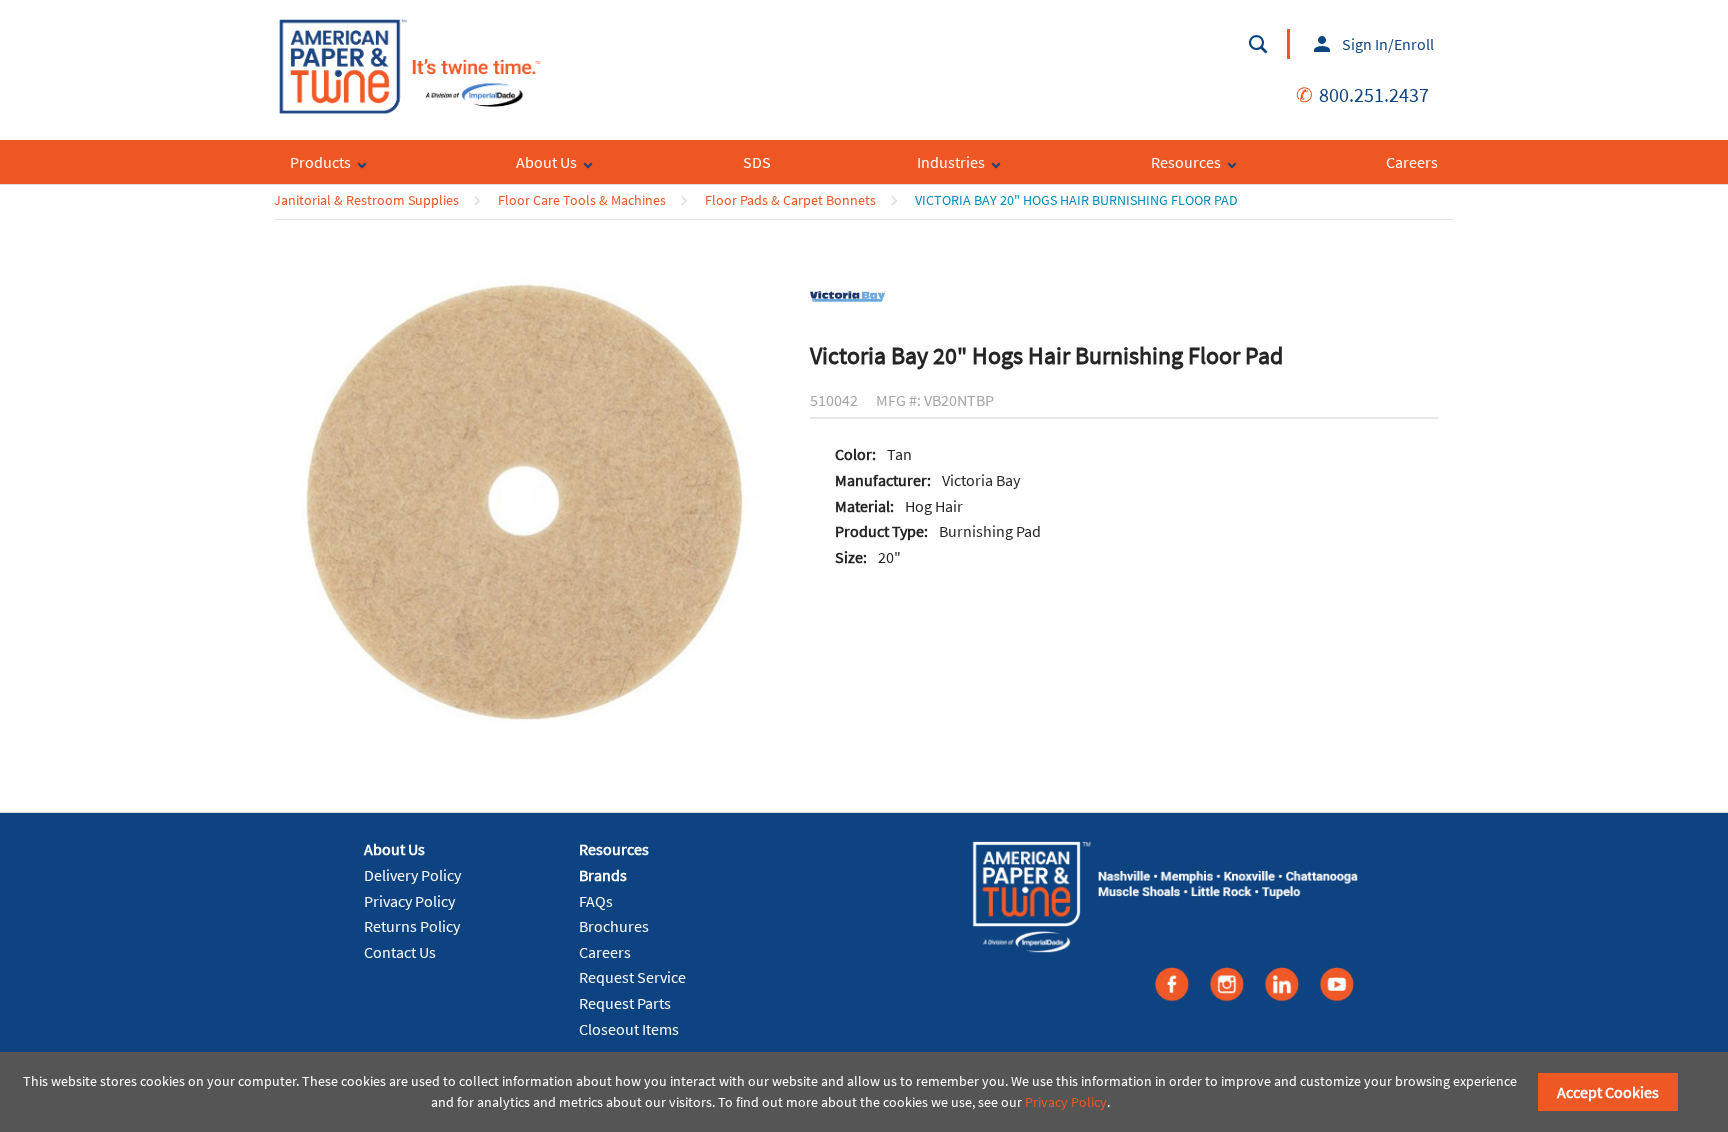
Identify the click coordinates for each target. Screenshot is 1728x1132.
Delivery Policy (412, 875)
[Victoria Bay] (847, 295)
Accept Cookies (1608, 1092)
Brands (603, 875)
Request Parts (625, 1003)
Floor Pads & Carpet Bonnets (790, 200)
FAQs (596, 901)
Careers (605, 952)
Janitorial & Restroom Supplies (366, 200)
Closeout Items (629, 1029)
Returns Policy (412, 926)
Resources (614, 849)
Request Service (632, 977)
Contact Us (400, 952)
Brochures (614, 926)
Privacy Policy (409, 901)
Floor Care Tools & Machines (582, 200)
